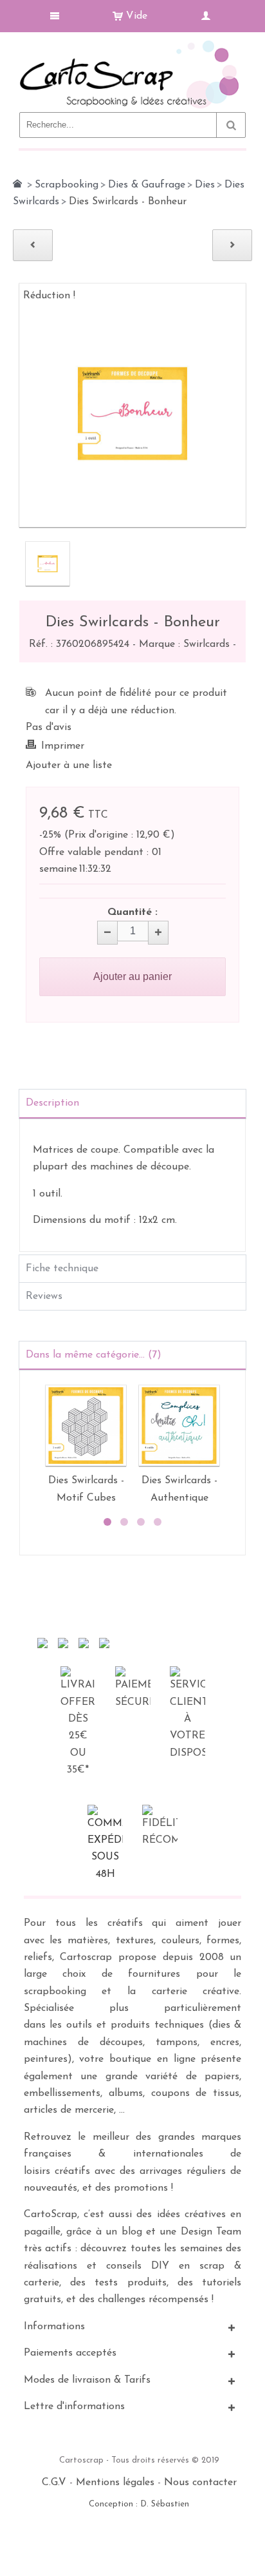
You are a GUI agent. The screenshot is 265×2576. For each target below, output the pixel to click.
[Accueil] (17, 184)
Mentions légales (115, 2483)
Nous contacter (200, 2483)
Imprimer (63, 746)
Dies (205, 185)
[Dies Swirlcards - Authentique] (179, 1426)
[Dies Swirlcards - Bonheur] (48, 564)
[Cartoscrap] (132, 45)
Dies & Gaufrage (147, 185)
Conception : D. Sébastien (139, 2504)
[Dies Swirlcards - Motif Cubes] (86, 1426)
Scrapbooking (67, 185)
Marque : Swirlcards (186, 644)
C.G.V (54, 2483)
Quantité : (132, 912)
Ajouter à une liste (69, 765)
